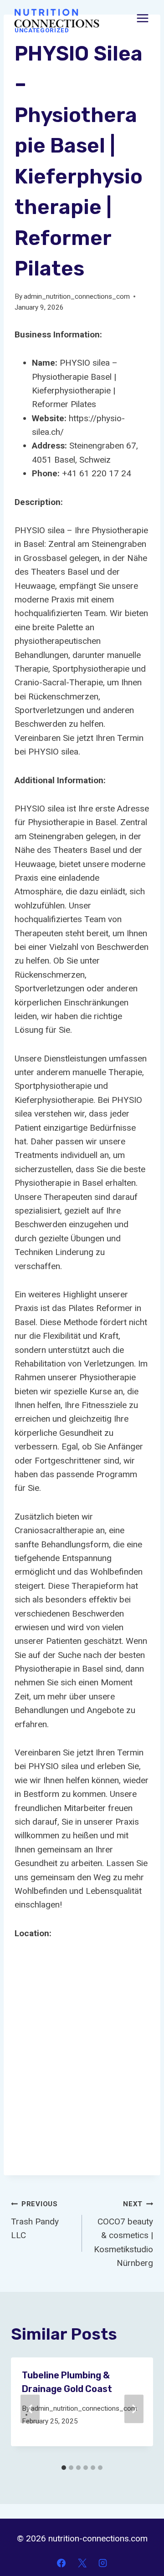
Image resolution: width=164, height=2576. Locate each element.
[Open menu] (142, 18)
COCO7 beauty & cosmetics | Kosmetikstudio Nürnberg (123, 2234)
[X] (82, 2563)
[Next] (134, 2409)
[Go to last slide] (30, 2409)
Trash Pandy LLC (35, 2220)
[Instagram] (103, 2563)
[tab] (64, 2468)
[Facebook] (61, 2563)
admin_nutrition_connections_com (77, 296)
